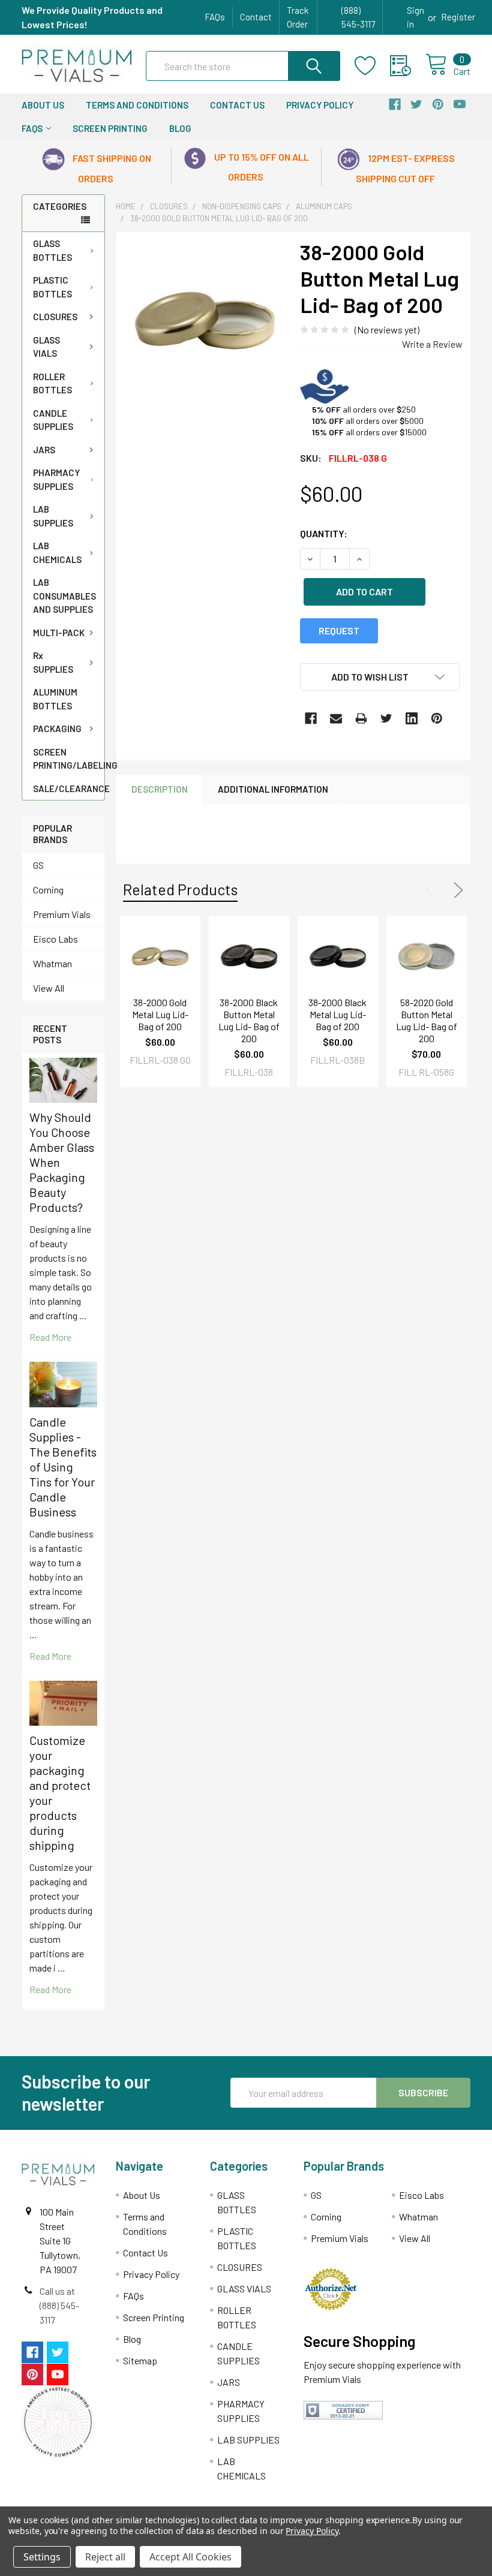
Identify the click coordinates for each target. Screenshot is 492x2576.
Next (456, 890)
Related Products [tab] (180, 889)
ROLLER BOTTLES (52, 383)
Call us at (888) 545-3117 (59, 2305)
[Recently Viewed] (408, 66)
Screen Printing (110, 128)
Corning (48, 890)
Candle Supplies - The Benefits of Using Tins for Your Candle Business (63, 1467)
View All (49, 988)
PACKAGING (57, 729)
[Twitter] (386, 718)
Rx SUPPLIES (53, 662)
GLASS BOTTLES (52, 250)
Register (458, 17)
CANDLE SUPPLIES (53, 420)
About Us (43, 105)
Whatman (52, 963)
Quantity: (324, 533)
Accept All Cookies (190, 2557)
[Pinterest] (437, 718)
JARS (44, 450)
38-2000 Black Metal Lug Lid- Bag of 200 (337, 1014)
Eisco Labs (55, 939)
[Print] (361, 718)
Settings (42, 2557)
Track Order (298, 17)
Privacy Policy (320, 105)
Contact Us (237, 105)
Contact (256, 17)
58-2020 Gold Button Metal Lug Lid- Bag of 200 (427, 1020)
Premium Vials (62, 914)
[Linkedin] (412, 718)
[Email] (336, 718)
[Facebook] (311, 718)
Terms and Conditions (137, 105)
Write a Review (432, 344)
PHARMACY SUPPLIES (56, 479)
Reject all (105, 2557)
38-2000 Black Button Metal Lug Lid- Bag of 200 (249, 1020)
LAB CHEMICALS (57, 553)
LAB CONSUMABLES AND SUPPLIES (64, 596)
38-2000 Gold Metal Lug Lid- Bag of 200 (160, 1014)
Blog (180, 128)
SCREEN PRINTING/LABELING (69, 759)
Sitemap (140, 2360)
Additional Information (273, 789)
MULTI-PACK (59, 633)
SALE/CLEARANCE (69, 789)
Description (160, 789)
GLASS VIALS (46, 347)
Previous (433, 890)
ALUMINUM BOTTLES (55, 699)
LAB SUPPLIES (53, 516)
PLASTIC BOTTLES (52, 287)
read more (50, 1337)
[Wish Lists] (372, 66)
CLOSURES (55, 317)
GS (38, 865)
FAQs (215, 17)
